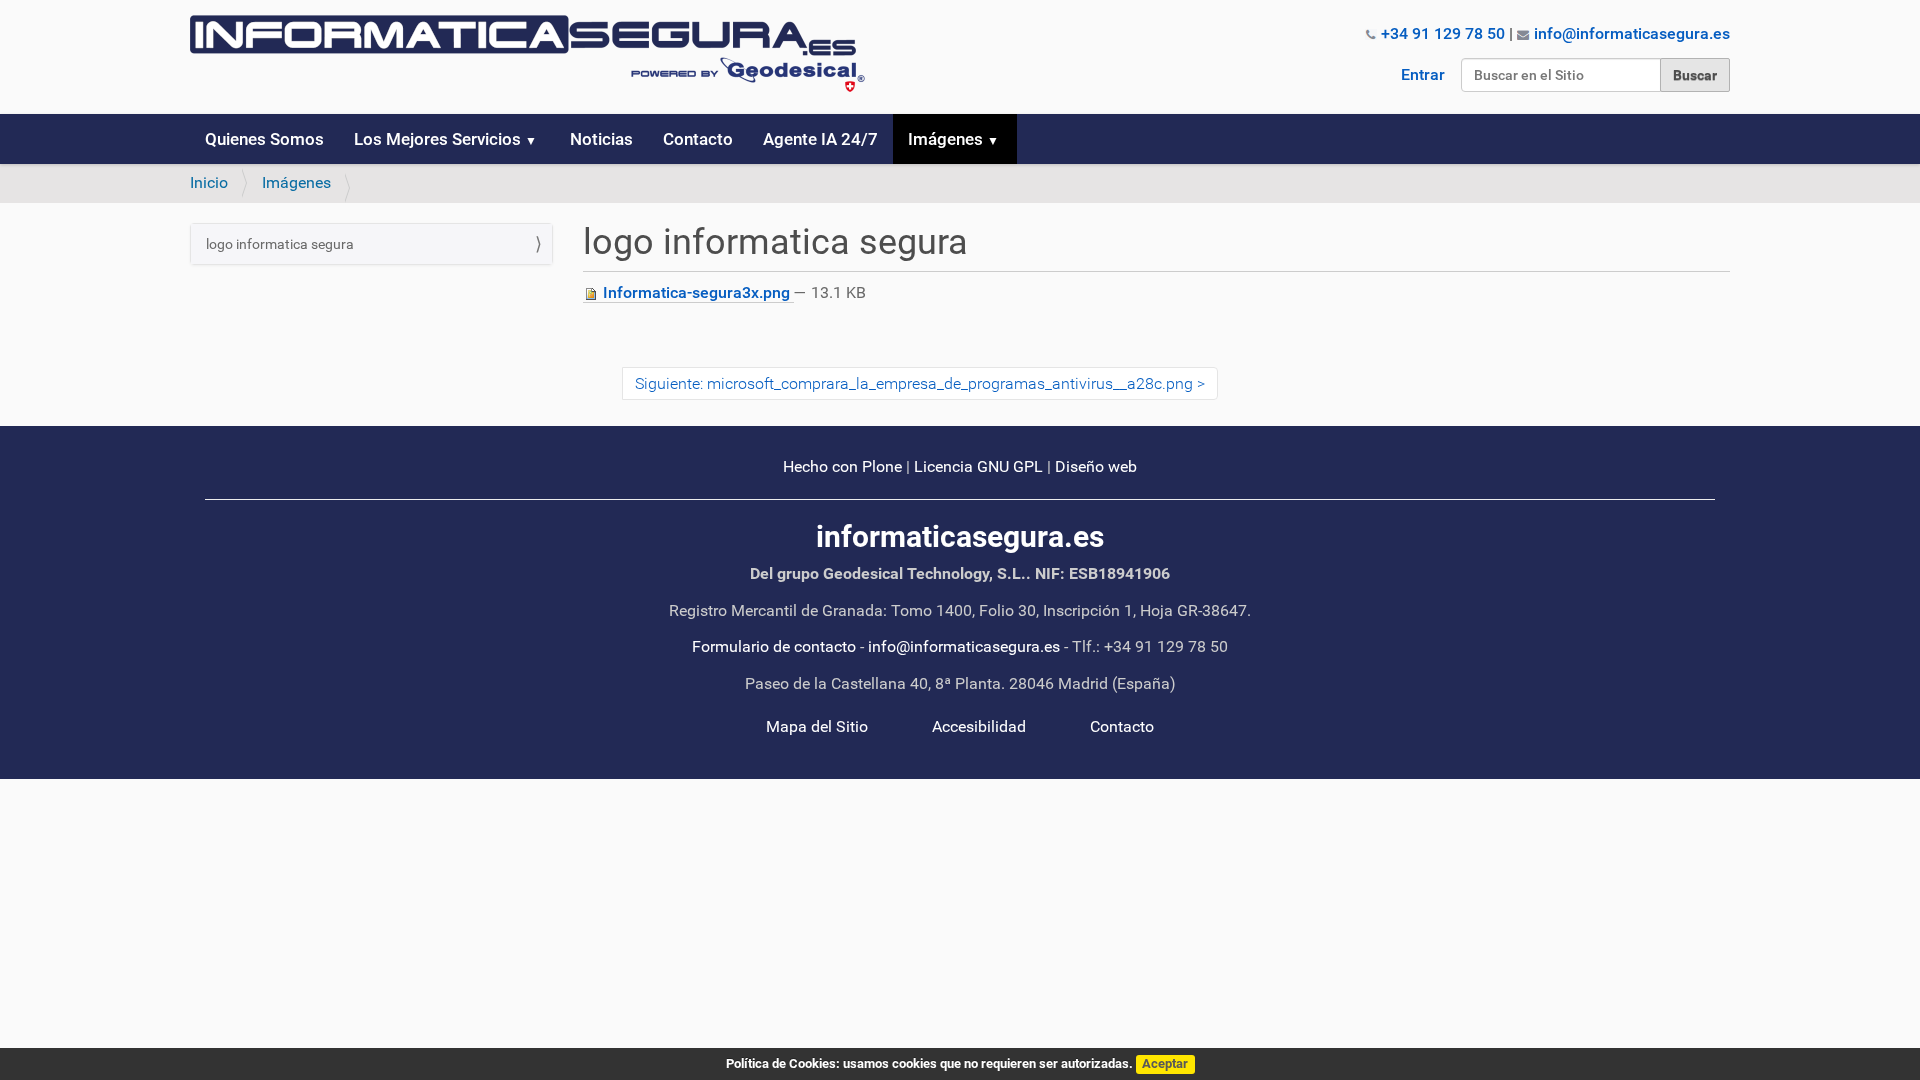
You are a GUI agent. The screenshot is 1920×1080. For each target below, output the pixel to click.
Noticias (601, 139)
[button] (539, 139)
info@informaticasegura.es (1632, 33)
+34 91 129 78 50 (1443, 33)
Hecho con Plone (842, 466)
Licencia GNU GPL (978, 466)
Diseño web (1096, 466)
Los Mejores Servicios (437, 139)
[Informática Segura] (527, 53)
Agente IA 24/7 (820, 139)
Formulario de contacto (774, 646)
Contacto (698, 139)
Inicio (209, 182)
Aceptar (1165, 1063)
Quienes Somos (264, 139)
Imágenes (945, 139)
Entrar (1423, 74)
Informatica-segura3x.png (696, 292)
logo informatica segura (280, 244)
